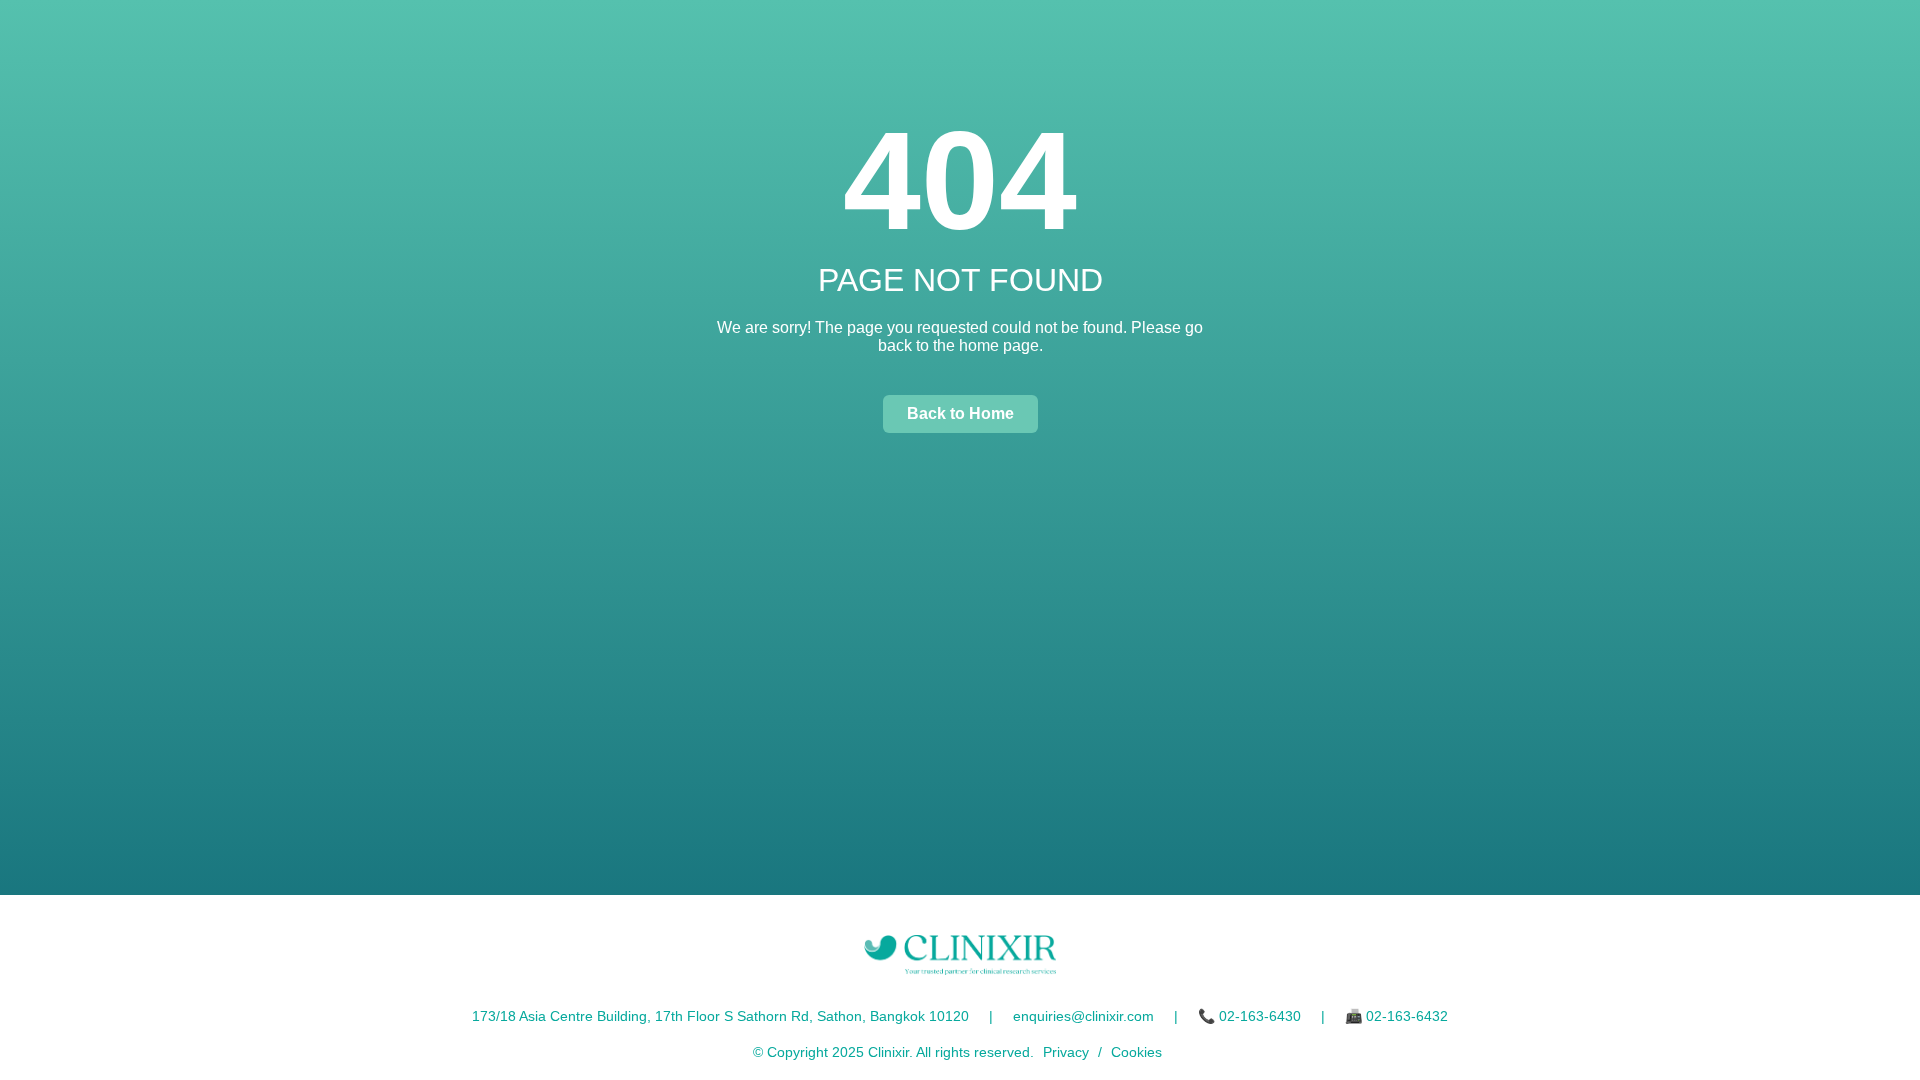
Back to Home (960, 413)
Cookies (1136, 1052)
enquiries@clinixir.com (1083, 1016)
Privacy (1066, 1052)
